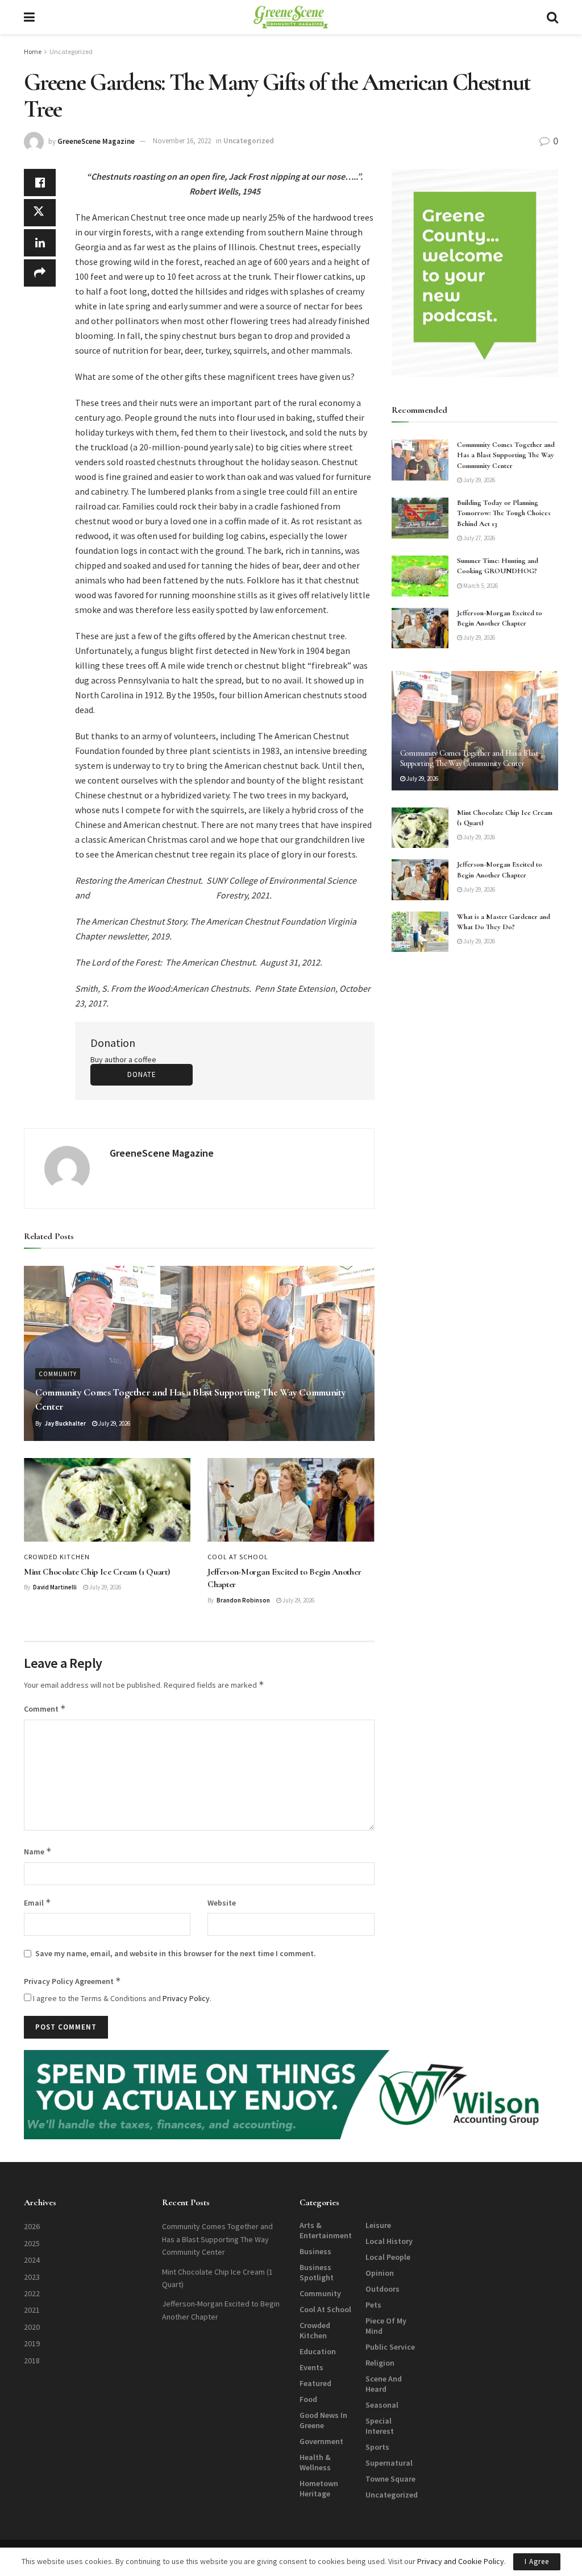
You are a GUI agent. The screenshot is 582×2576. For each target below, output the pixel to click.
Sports (377, 2447)
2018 (32, 2360)
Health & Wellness (315, 2462)
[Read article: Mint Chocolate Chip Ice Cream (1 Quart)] (107, 1500)
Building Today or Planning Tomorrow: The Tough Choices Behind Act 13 (504, 513)
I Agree (537, 2561)
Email (38, 1902)
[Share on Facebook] (40, 183)
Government (321, 2441)
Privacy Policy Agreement (72, 1981)
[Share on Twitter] (40, 213)
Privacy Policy (186, 1998)
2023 (32, 2277)
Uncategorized (71, 51)
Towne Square (390, 2479)
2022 (32, 2293)
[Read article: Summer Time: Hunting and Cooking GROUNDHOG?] (420, 576)
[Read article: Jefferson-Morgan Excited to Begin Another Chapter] (291, 1500)
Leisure (378, 2225)
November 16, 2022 (182, 141)
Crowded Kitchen (57, 1557)
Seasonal (382, 2405)
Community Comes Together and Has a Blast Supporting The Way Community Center (506, 455)
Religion (380, 2363)
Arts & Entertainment (326, 2230)
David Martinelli (55, 1587)
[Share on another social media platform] (40, 273)
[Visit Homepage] (291, 17)
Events (311, 2367)
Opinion (380, 2273)
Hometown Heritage (319, 2488)
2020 (32, 2327)
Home (33, 51)
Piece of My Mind (386, 2326)
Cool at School (238, 1557)
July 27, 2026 (479, 538)
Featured (315, 2383)
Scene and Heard (384, 2384)
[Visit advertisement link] (475, 273)
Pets (373, 2305)
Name (38, 1851)
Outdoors (383, 2289)
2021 (32, 2310)
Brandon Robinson (243, 1600)
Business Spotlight (317, 2272)
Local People (388, 2257)
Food (308, 2399)
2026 (32, 2226)
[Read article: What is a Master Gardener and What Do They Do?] (420, 932)
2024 (32, 2260)
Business (315, 2251)
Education (318, 2351)
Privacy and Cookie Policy (461, 2561)
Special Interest (380, 2426)
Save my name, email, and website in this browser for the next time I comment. (176, 1953)
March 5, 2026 (480, 586)
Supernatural (389, 2463)
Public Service (390, 2347)
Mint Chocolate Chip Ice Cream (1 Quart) (97, 1572)
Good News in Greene (323, 2420)
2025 (32, 2243)
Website (222, 1903)
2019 (32, 2343)
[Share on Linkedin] (40, 243)
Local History (389, 2241)
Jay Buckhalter (65, 1423)
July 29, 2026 (114, 1423)
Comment (45, 1709)
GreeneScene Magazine (96, 141)
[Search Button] (552, 17)
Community (58, 1374)
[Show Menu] (29, 17)
